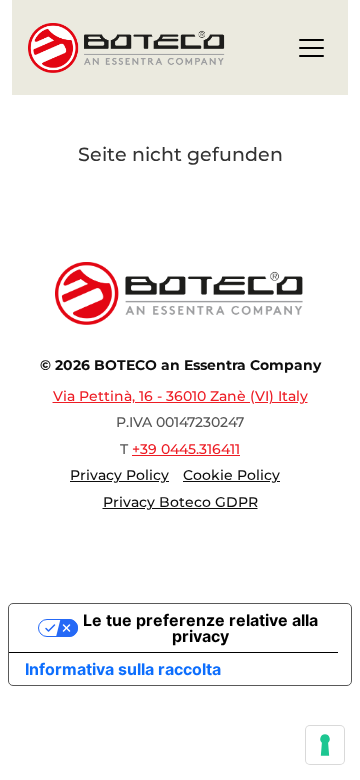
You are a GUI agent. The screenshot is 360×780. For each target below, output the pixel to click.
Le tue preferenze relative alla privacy (200, 628)
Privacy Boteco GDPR (180, 502)
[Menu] (311, 51)
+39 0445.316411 (186, 449)
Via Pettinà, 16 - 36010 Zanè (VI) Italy (180, 396)
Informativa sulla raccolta (123, 669)
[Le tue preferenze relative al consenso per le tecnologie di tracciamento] (325, 745)
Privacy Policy (119, 475)
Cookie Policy (231, 475)
